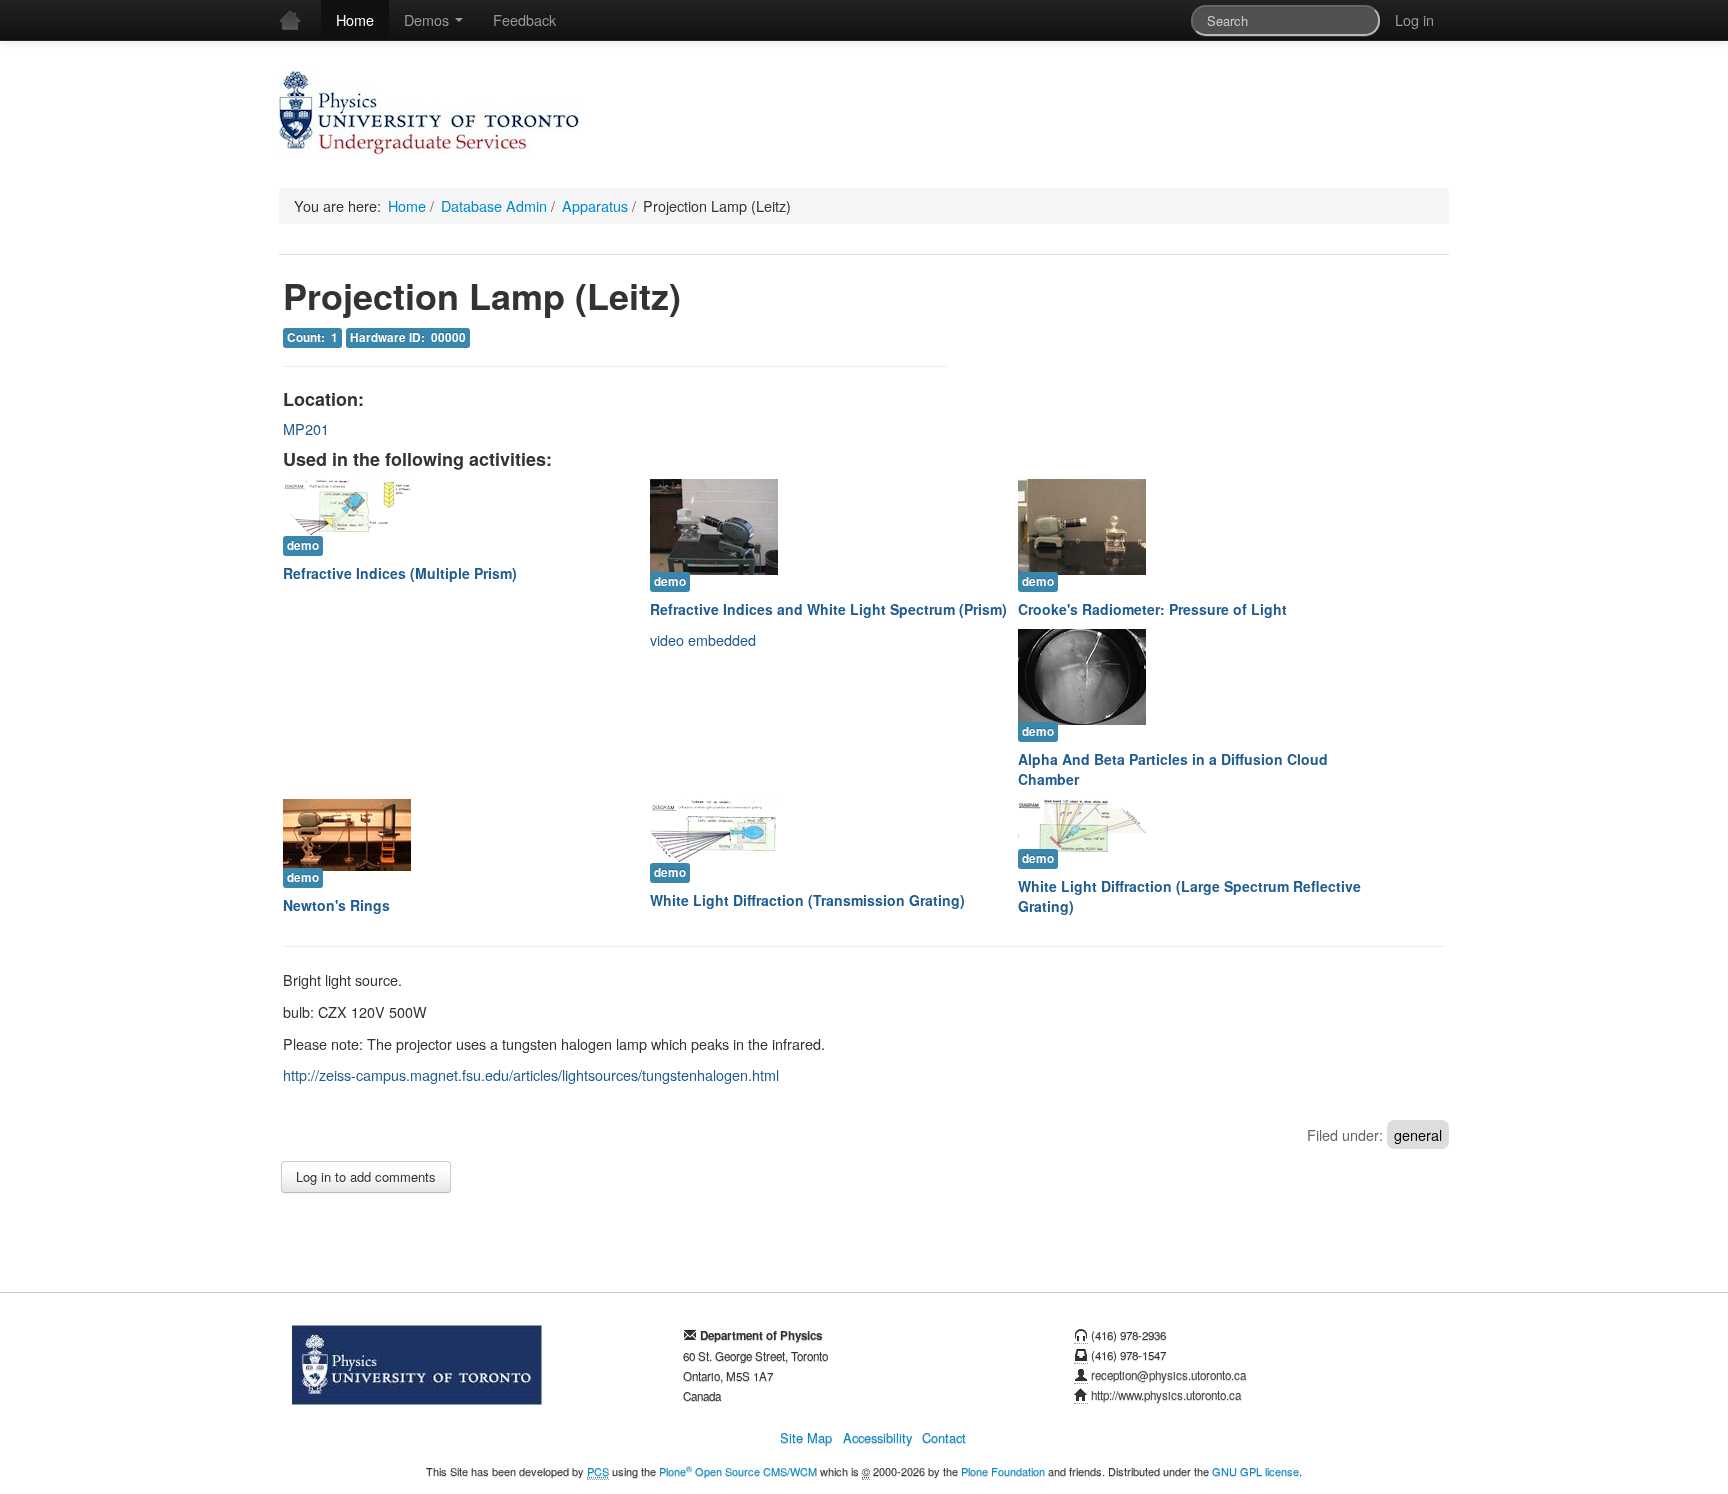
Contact (944, 1437)
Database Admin (494, 205)
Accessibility (877, 1437)
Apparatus (595, 205)
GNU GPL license (1255, 1471)
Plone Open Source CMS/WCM (738, 1471)
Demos (428, 19)
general (1418, 1134)
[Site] (429, 114)
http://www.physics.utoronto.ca (1166, 1395)
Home (355, 19)
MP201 (306, 428)
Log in (1414, 19)
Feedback (524, 19)
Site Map (806, 1437)
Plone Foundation (1003, 1471)
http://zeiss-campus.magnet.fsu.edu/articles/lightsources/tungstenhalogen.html (531, 1074)
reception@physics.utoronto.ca (1168, 1375)
